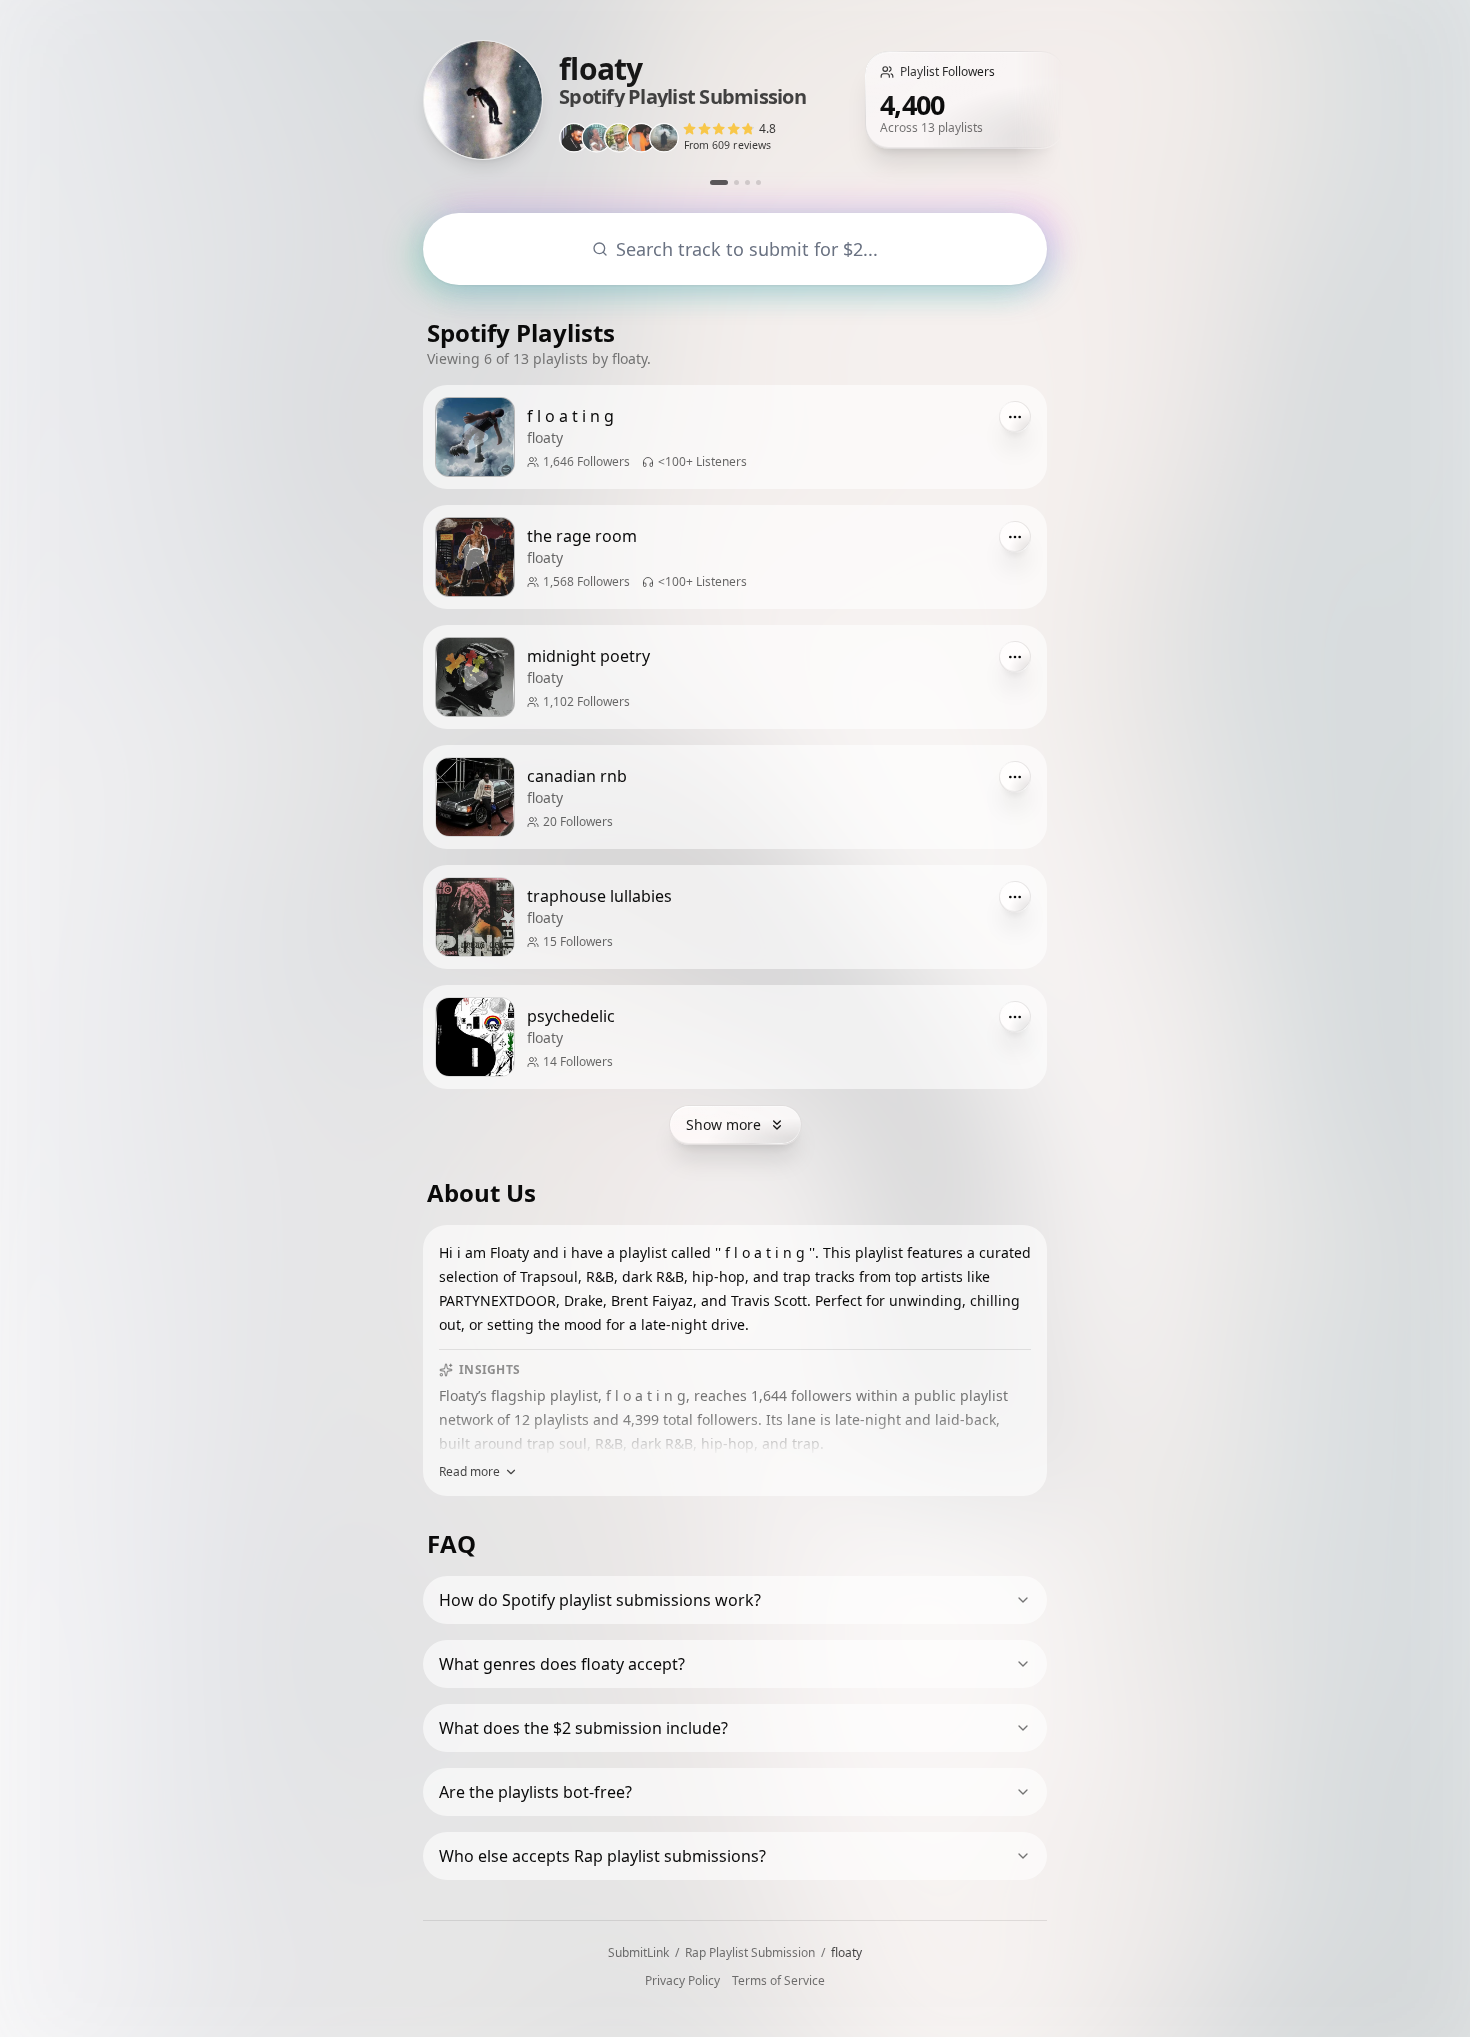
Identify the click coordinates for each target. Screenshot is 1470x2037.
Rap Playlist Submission (750, 1952)
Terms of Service (778, 1981)
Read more (469, 1472)
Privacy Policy (682, 1981)
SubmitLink (638, 1952)
